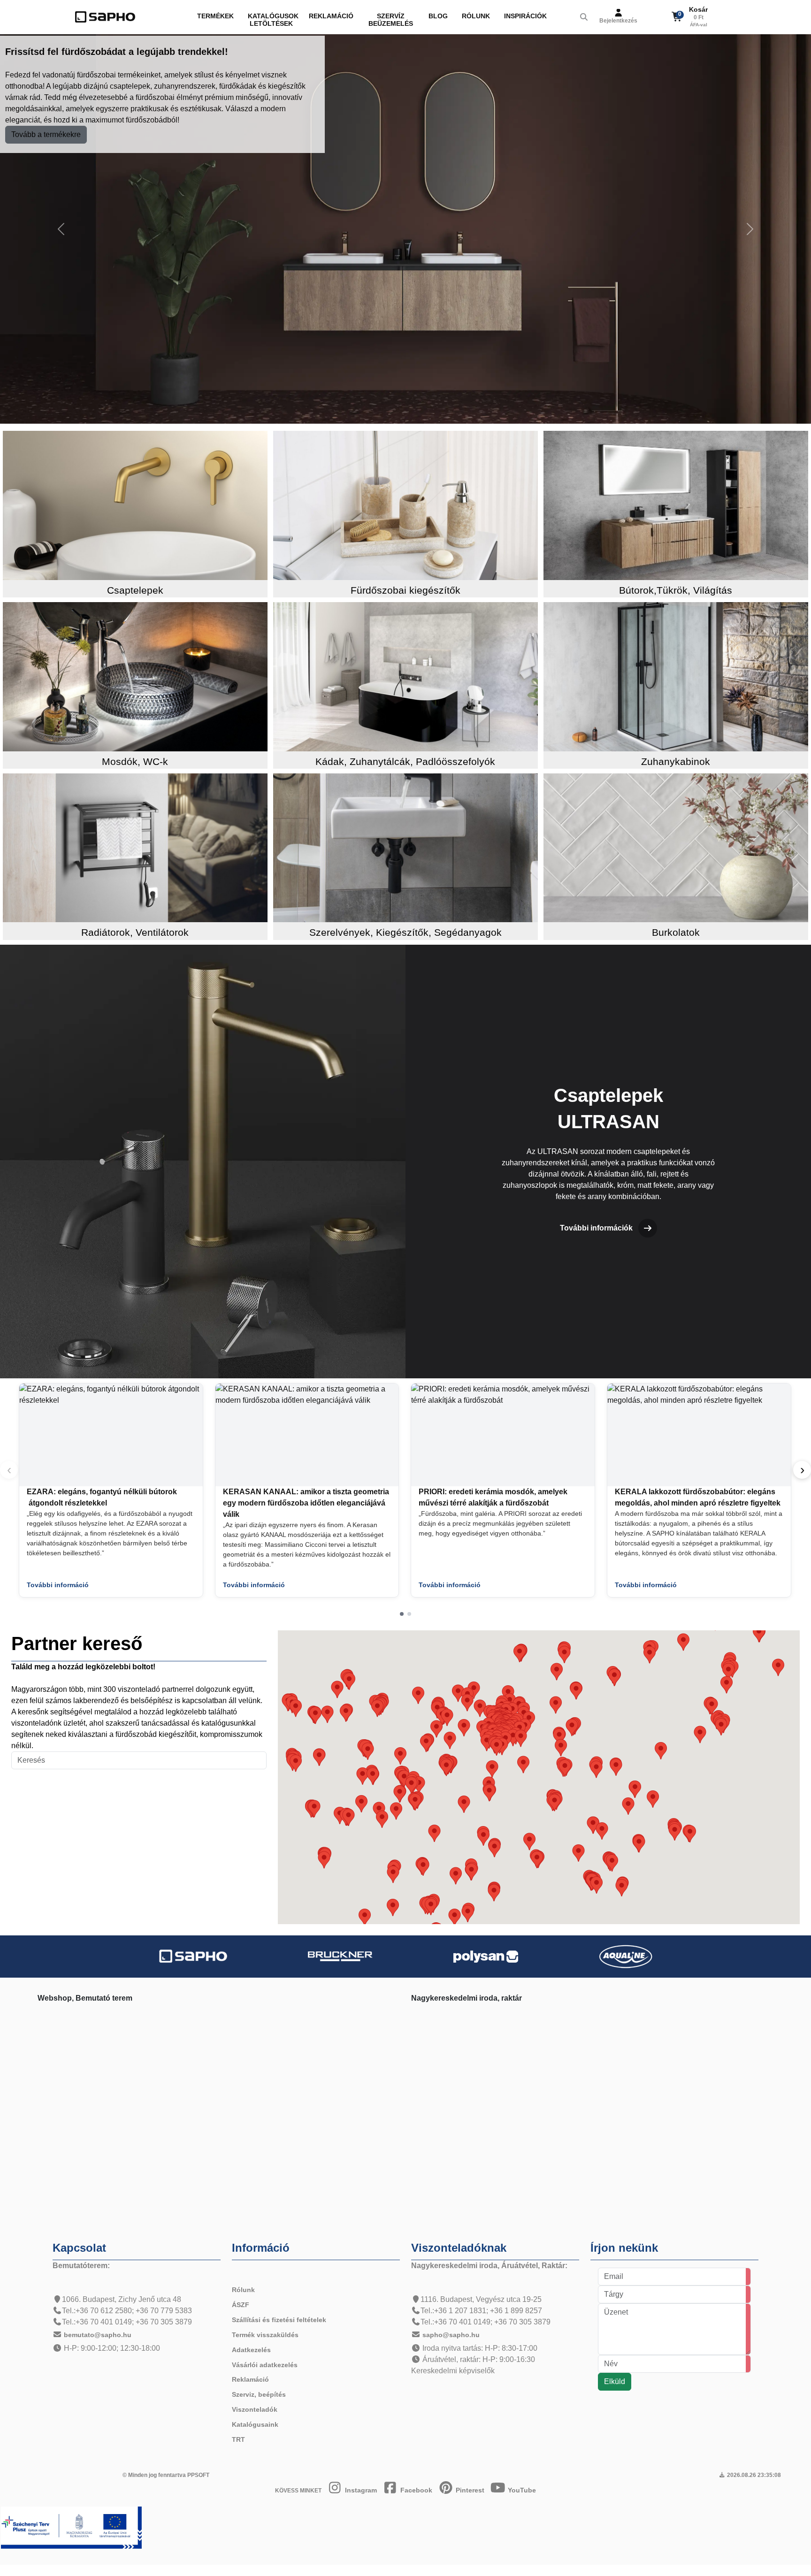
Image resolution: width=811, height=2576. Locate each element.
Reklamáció (331, 16)
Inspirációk (525, 16)
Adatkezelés (251, 2350)
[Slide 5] (420, 412)
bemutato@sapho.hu (98, 2335)
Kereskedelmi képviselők (453, 2371)
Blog (438, 16)
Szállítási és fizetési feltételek (279, 2320)
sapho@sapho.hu (451, 2335)
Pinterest (469, 2490)
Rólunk (476, 16)
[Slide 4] (405, 412)
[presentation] (802, 1470)
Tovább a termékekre (46, 134)
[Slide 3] (391, 412)
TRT (238, 2439)
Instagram (360, 2490)
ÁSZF (241, 2305)
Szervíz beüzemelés (391, 20)
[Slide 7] (448, 412)
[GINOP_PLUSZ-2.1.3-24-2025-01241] (71, 2527)
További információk (596, 1228)
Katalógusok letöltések (273, 20)
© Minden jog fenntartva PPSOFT (166, 2475)
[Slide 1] (363, 412)
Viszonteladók (255, 2409)
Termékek (215, 16)
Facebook (415, 2490)
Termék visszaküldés (265, 2335)
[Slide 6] (434, 412)
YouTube (521, 2490)
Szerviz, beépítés (259, 2394)
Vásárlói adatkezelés (265, 2365)
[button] (402, 1614)
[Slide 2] (377, 412)
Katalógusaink (255, 2424)
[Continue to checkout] (714, 17)
